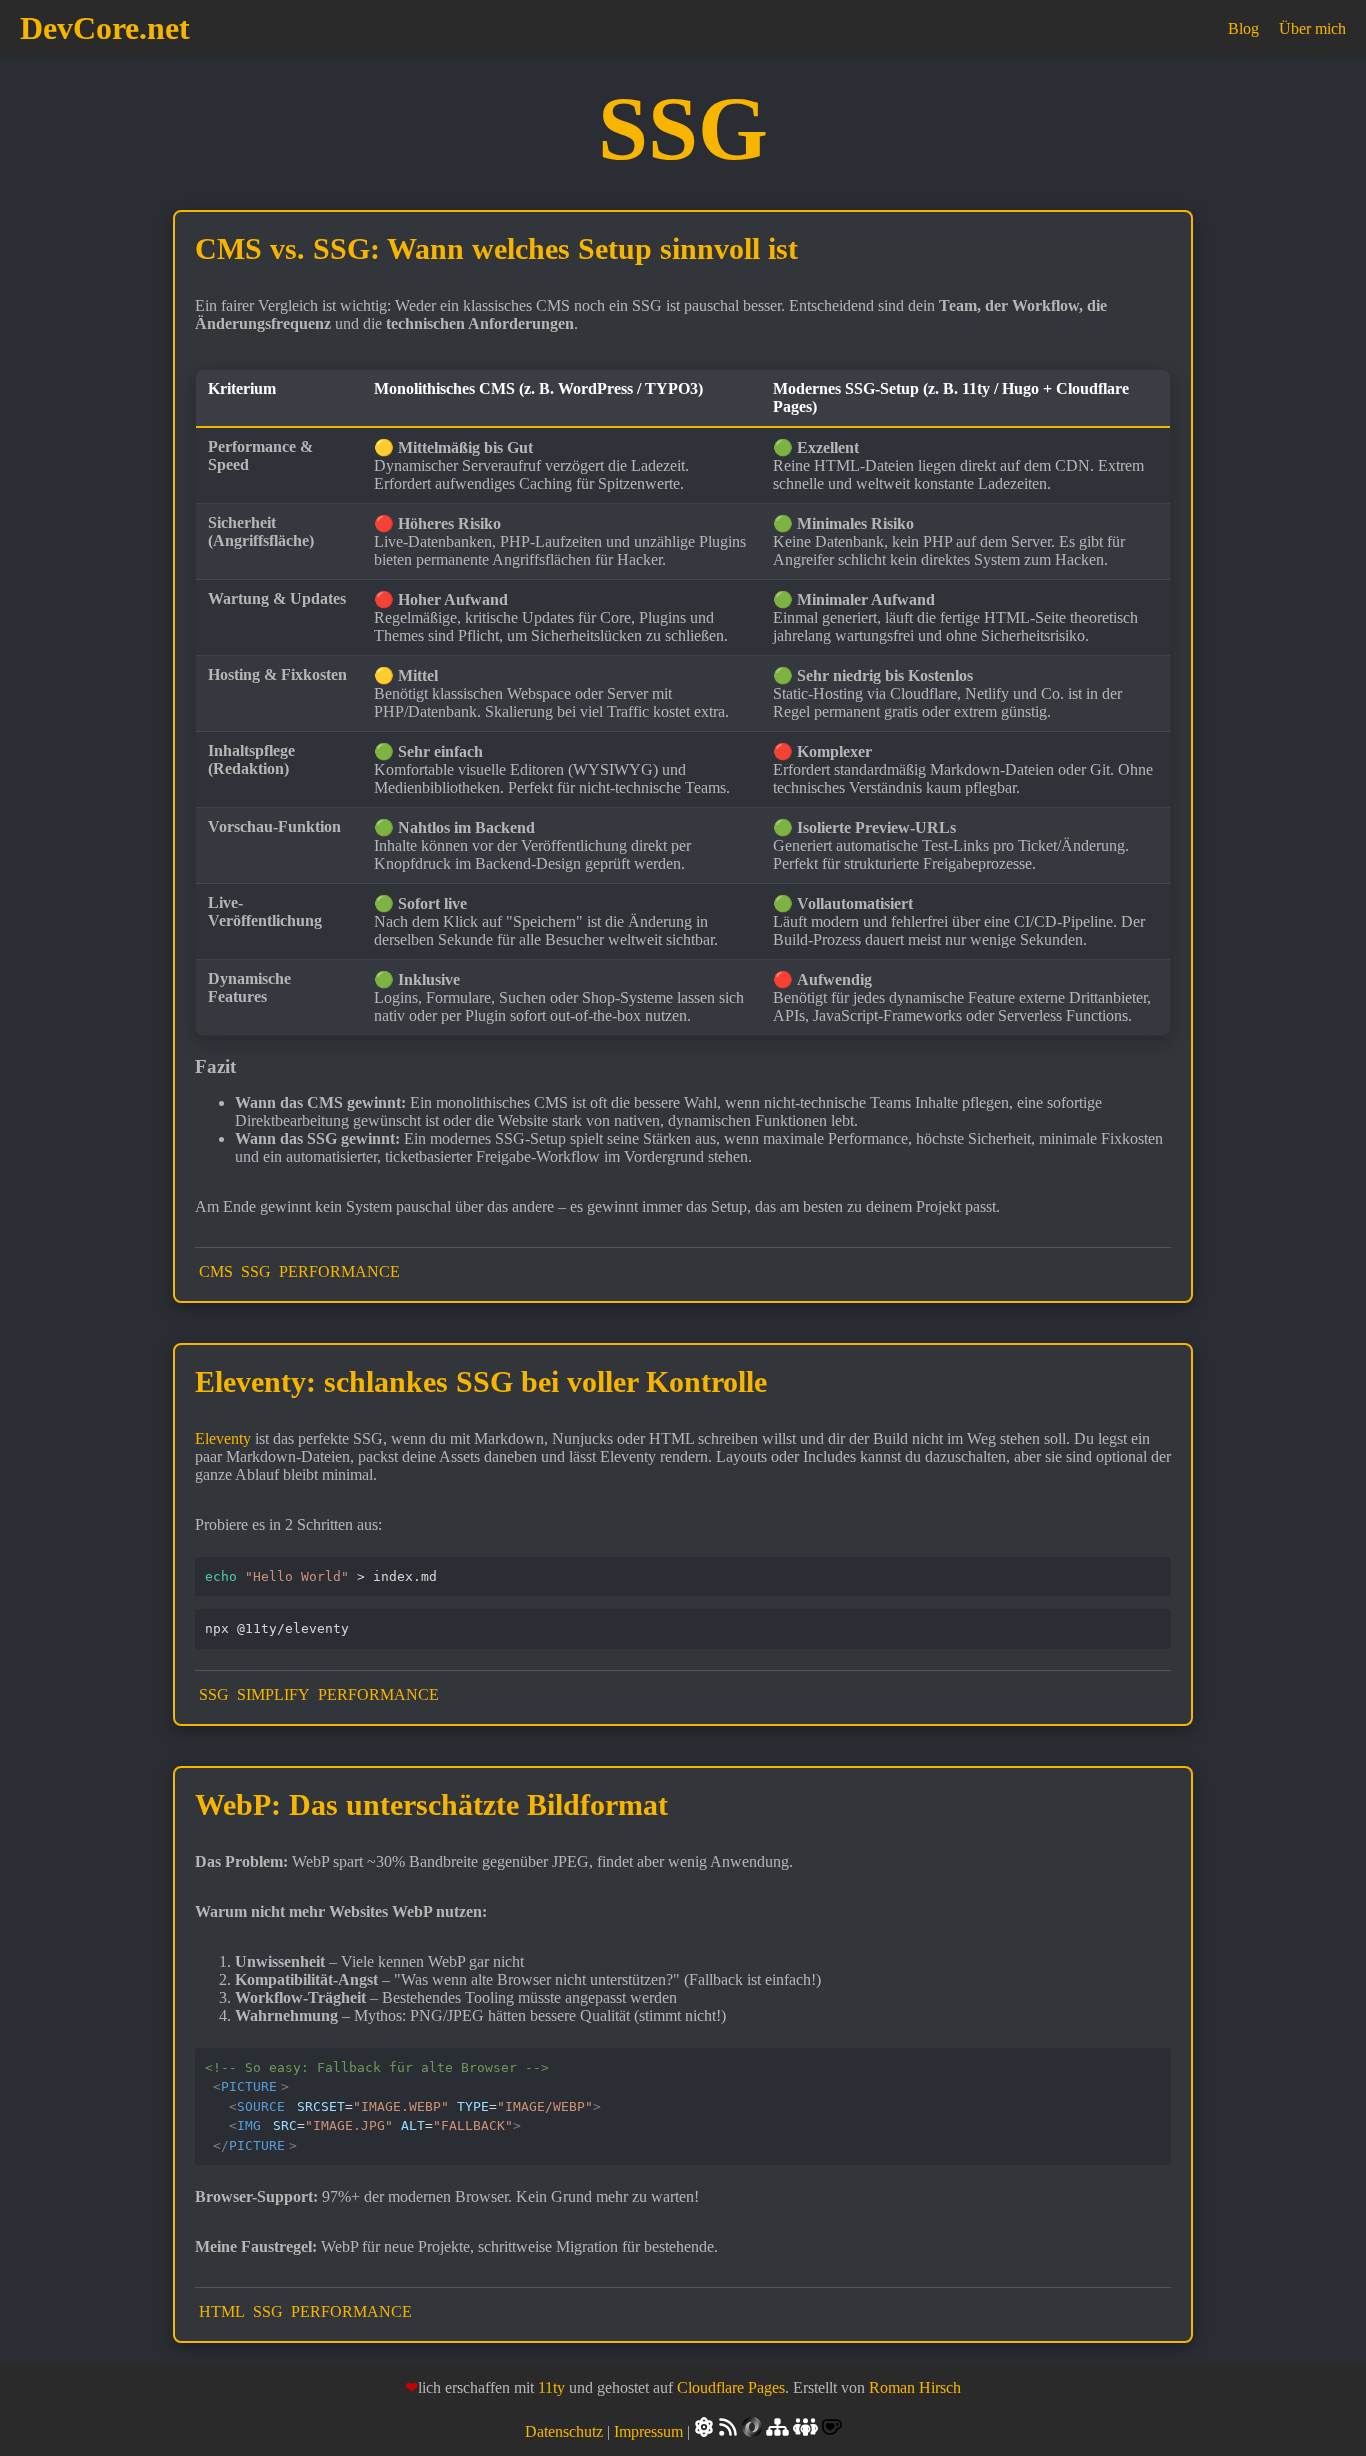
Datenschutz (564, 2431)
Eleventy (223, 1438)
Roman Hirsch (915, 2387)
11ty (551, 2387)
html (222, 2311)
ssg (256, 1271)
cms (216, 1271)
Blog (1243, 28)
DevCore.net (105, 28)
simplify (273, 1694)
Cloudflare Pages (731, 2387)
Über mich (1312, 28)
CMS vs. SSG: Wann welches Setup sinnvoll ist (496, 248)
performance (339, 1271)
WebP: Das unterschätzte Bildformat (431, 1804)
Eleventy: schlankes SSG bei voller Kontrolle (481, 1381)
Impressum (648, 2431)
